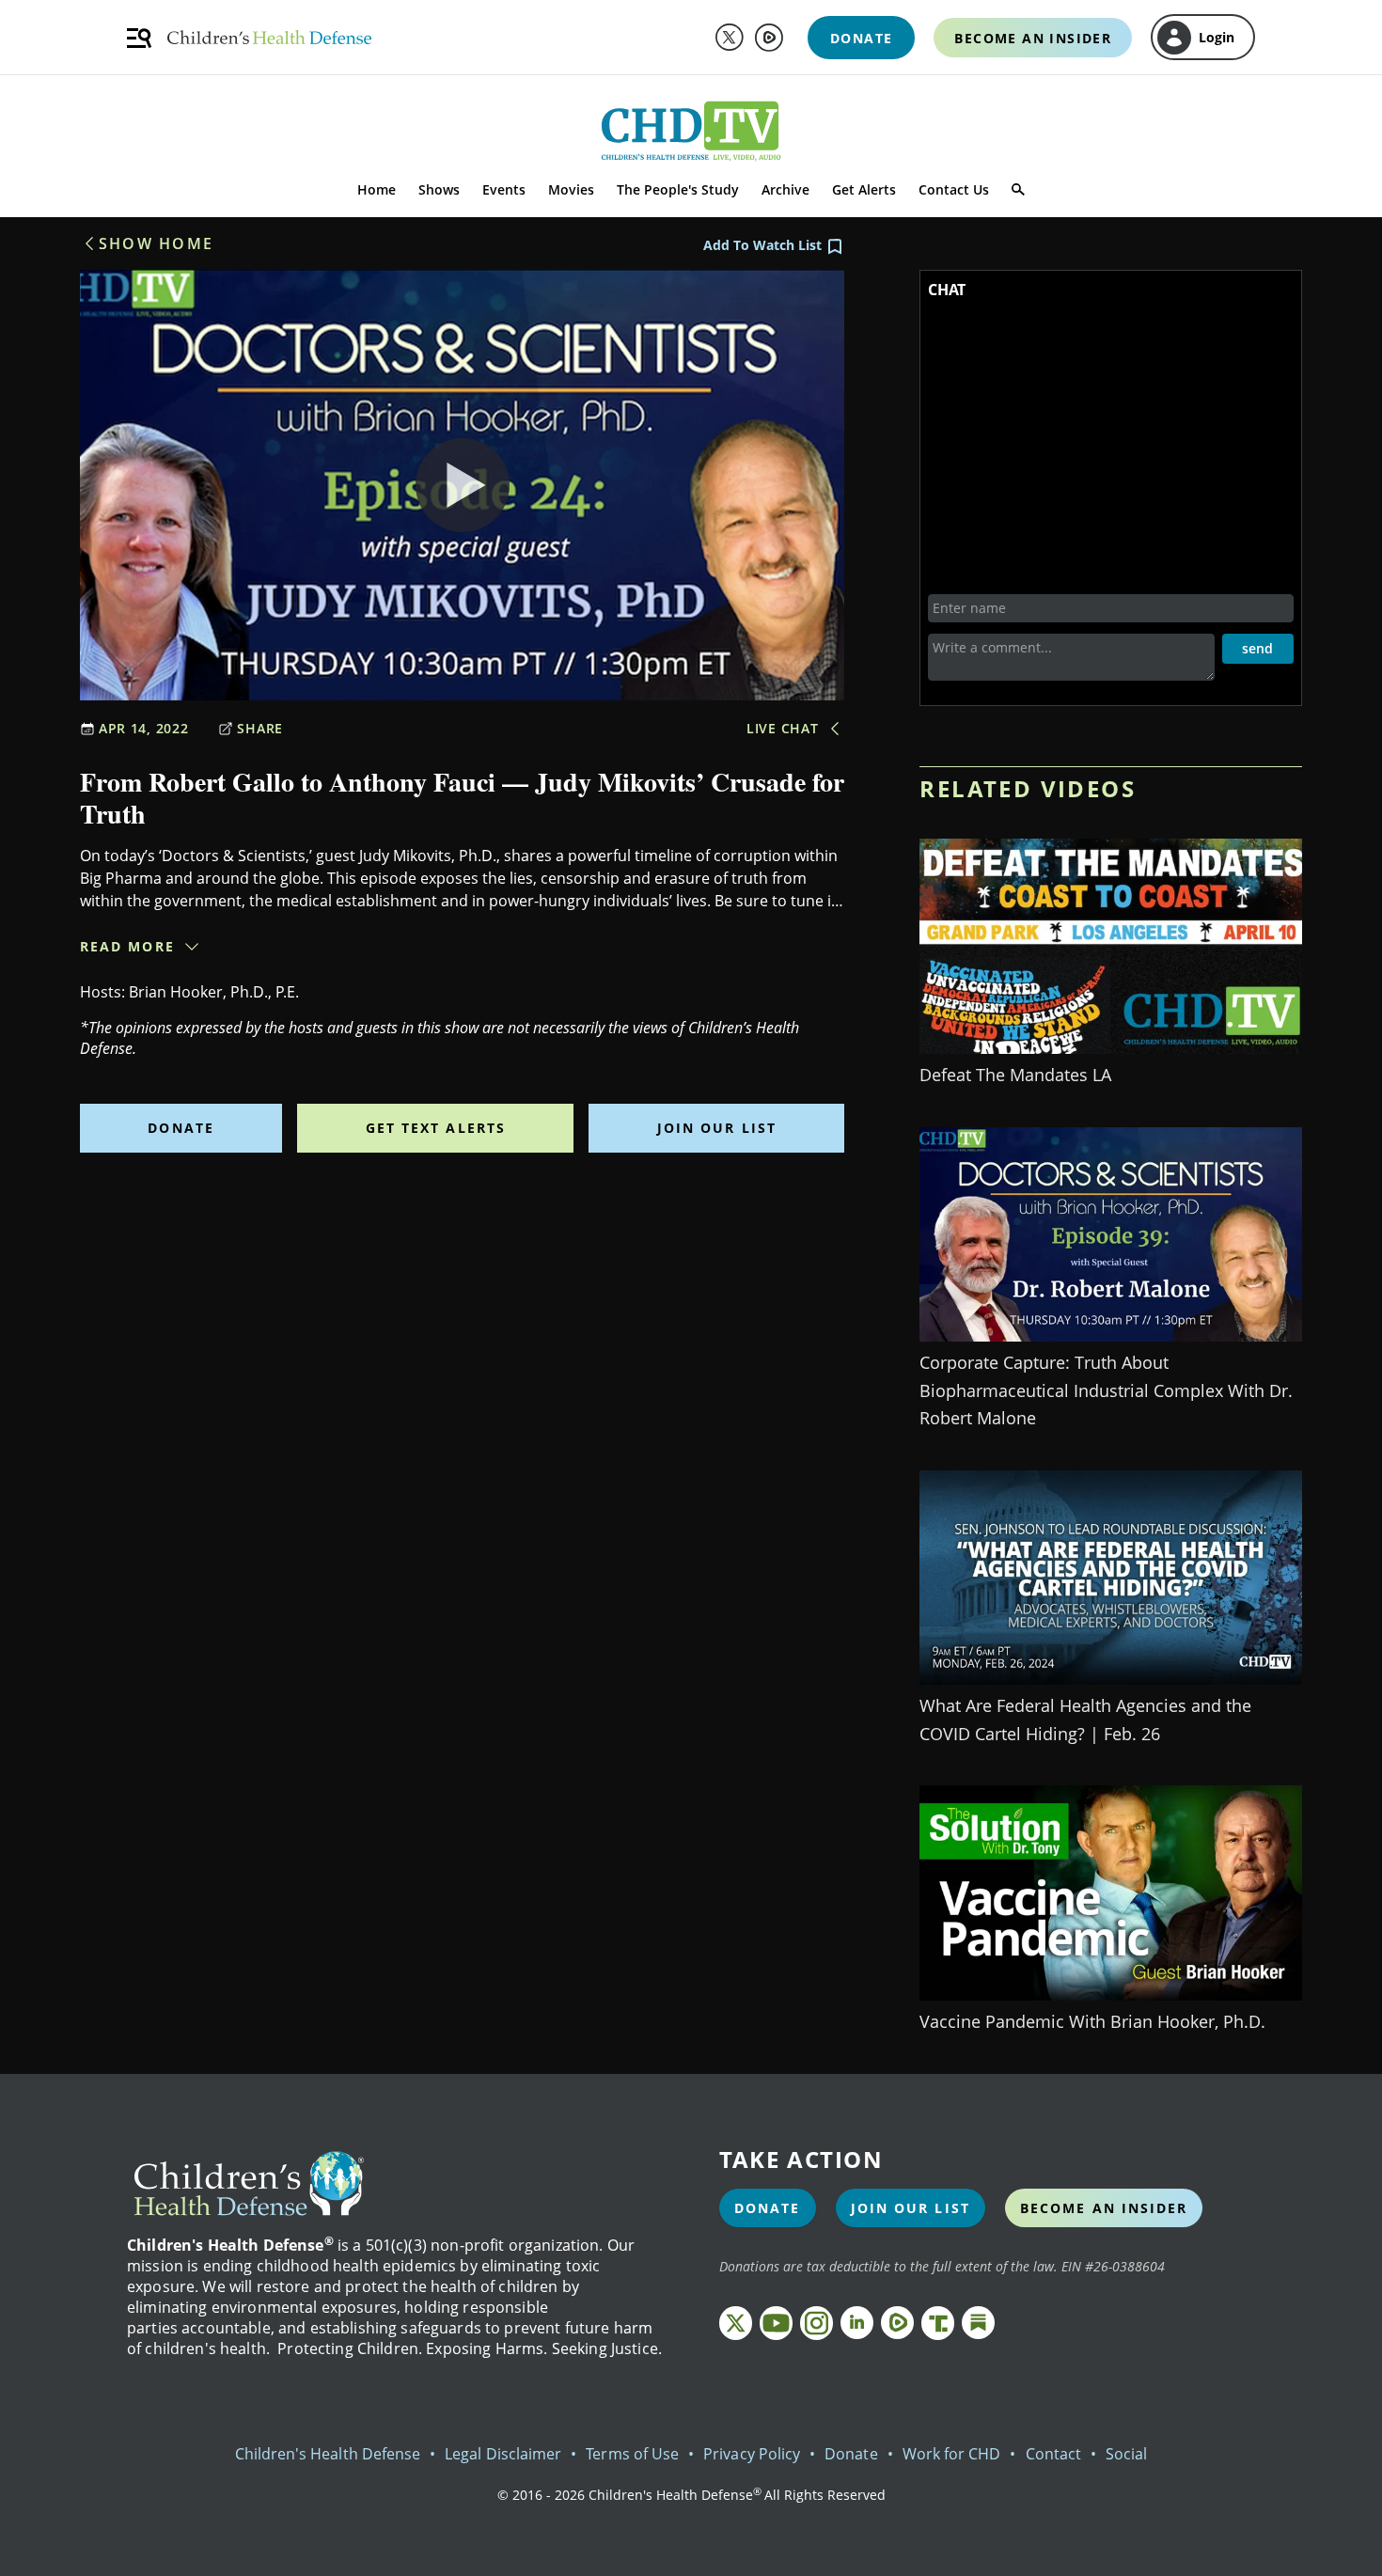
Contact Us (954, 189)
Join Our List (717, 1128)
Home (377, 189)
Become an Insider (1104, 2208)
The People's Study (678, 189)
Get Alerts (864, 189)
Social (1126, 2454)
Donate (181, 1128)
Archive (785, 189)
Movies (571, 189)
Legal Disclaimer (503, 2454)
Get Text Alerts (436, 1128)
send (1257, 648)
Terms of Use (632, 2454)
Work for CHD (952, 2454)
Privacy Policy (752, 2454)
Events (504, 189)
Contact (1053, 2454)
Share (260, 728)
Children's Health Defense (328, 2454)
